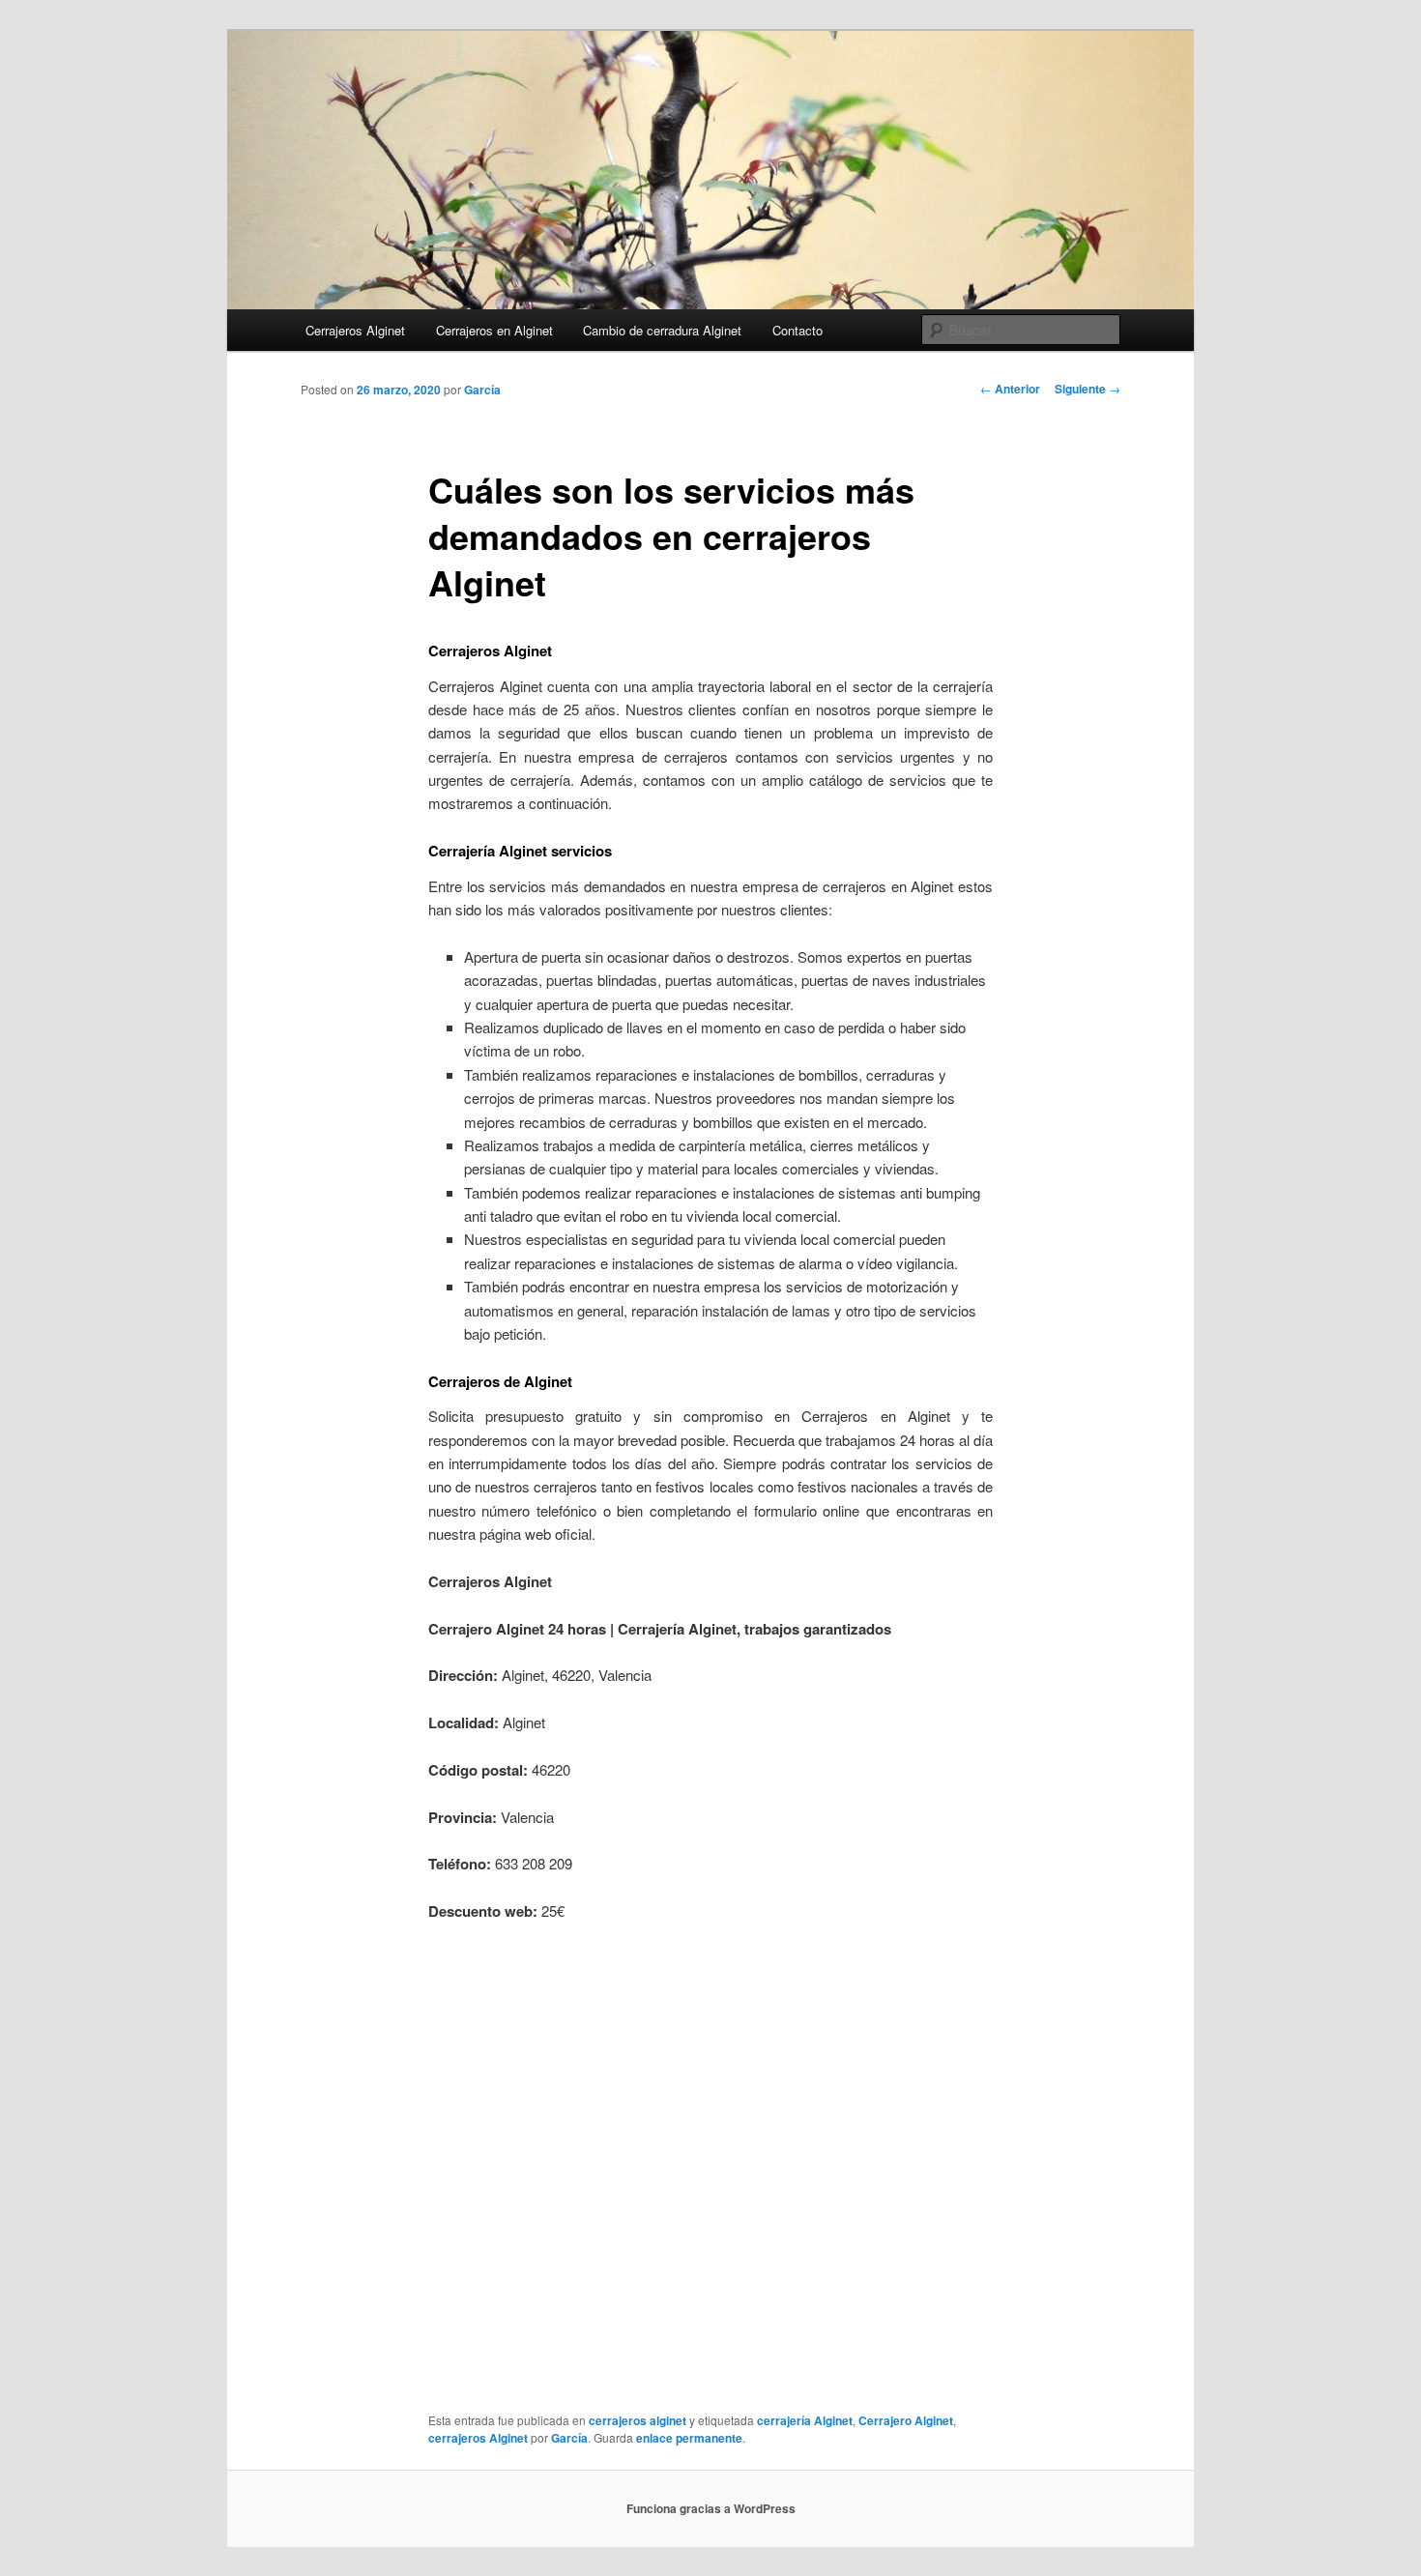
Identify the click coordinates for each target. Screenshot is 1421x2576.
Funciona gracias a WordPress (711, 2508)
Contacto (797, 330)
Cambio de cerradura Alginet (662, 330)
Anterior (1010, 389)
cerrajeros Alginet (478, 2438)
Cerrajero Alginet (906, 2420)
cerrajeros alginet (638, 2420)
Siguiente (1087, 389)
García (482, 390)
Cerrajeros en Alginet (494, 330)
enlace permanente (689, 2438)
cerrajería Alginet (805, 2420)
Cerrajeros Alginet (355, 330)
